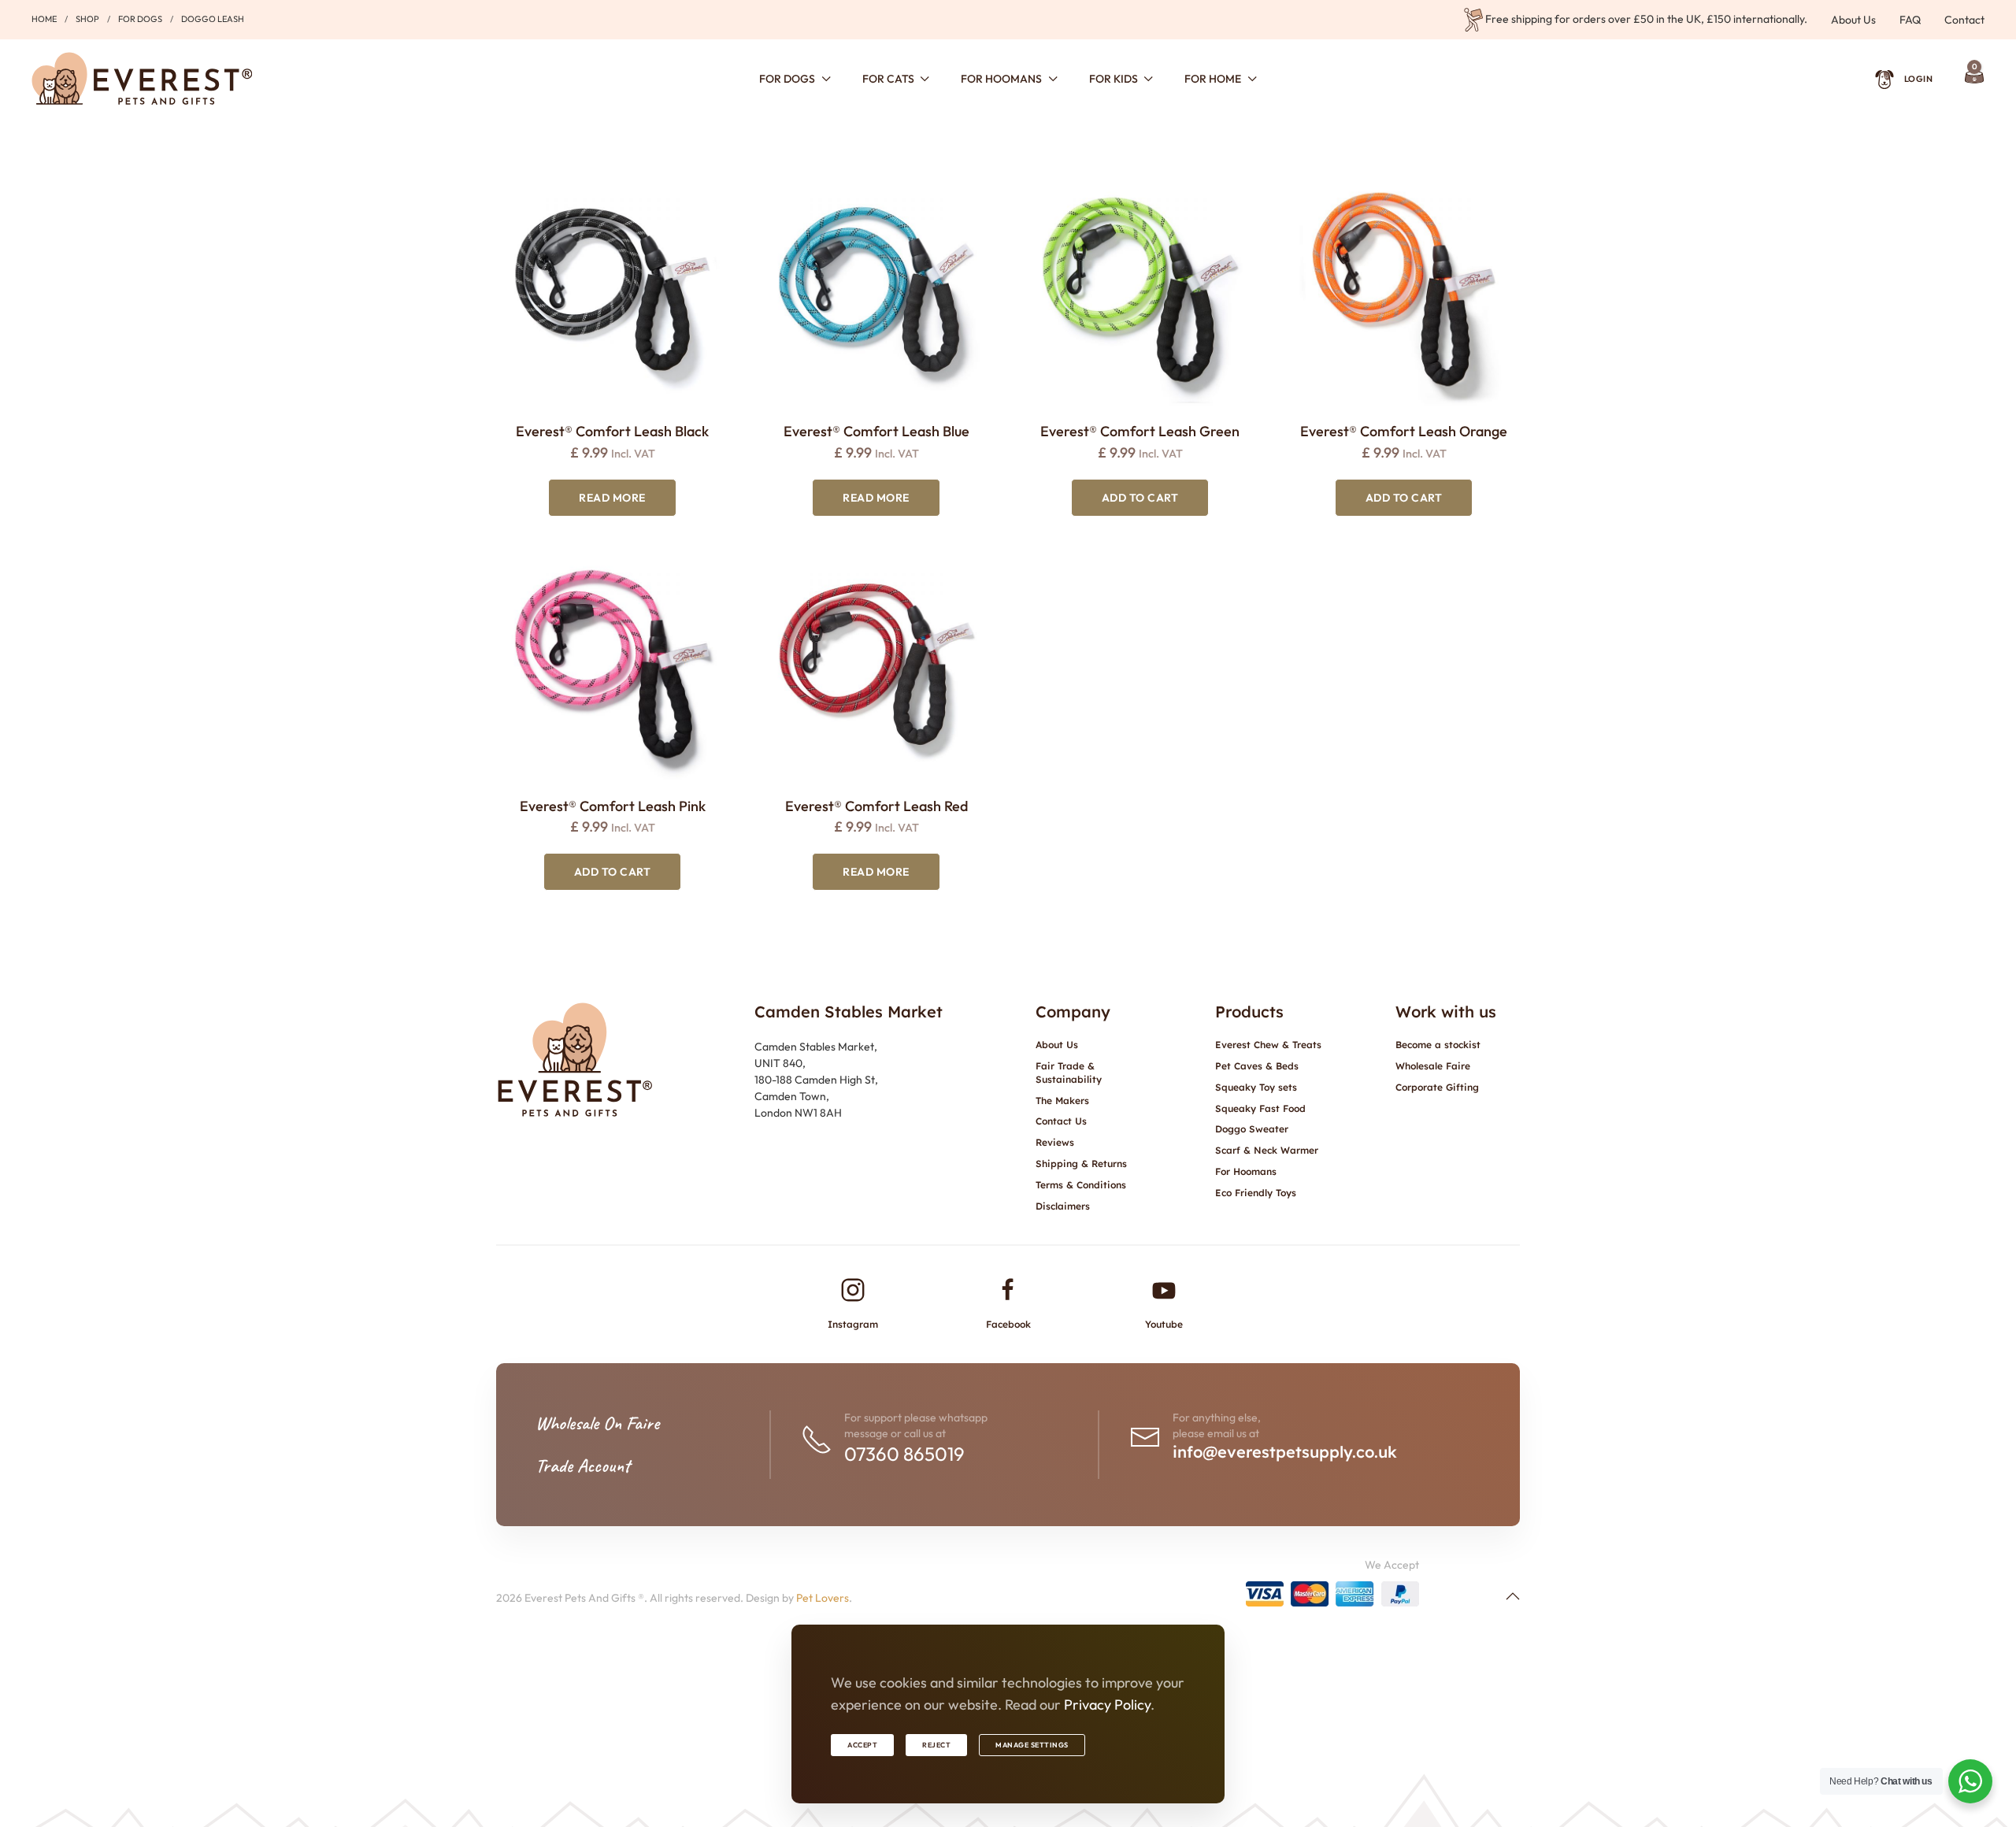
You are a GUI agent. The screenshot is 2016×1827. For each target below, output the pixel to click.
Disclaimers (1063, 1206)
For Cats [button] (888, 79)
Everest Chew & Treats (1268, 1045)
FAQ (1910, 20)
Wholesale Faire (1433, 1066)
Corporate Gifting (1437, 1087)
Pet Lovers (823, 1598)
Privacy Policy (1107, 1705)
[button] (1513, 1596)
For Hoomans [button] (1001, 79)
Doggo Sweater (1252, 1129)
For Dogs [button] (787, 79)
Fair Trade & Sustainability (1069, 1073)
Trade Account (583, 1466)
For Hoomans (1246, 1171)
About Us (1853, 20)
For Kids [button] (1114, 79)
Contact (1964, 20)
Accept (862, 1745)
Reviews (1055, 1142)
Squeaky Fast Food (1260, 1108)
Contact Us (1061, 1121)
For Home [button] (1213, 79)
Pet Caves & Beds (1257, 1066)
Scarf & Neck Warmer (1267, 1150)
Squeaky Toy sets (1256, 1087)
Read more (612, 498)
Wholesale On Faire (597, 1423)
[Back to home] (142, 79)
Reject (936, 1745)
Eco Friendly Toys (1256, 1193)
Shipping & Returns (1081, 1164)
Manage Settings (1032, 1745)
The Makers (1062, 1101)
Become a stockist (1438, 1045)
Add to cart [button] (1140, 498)
